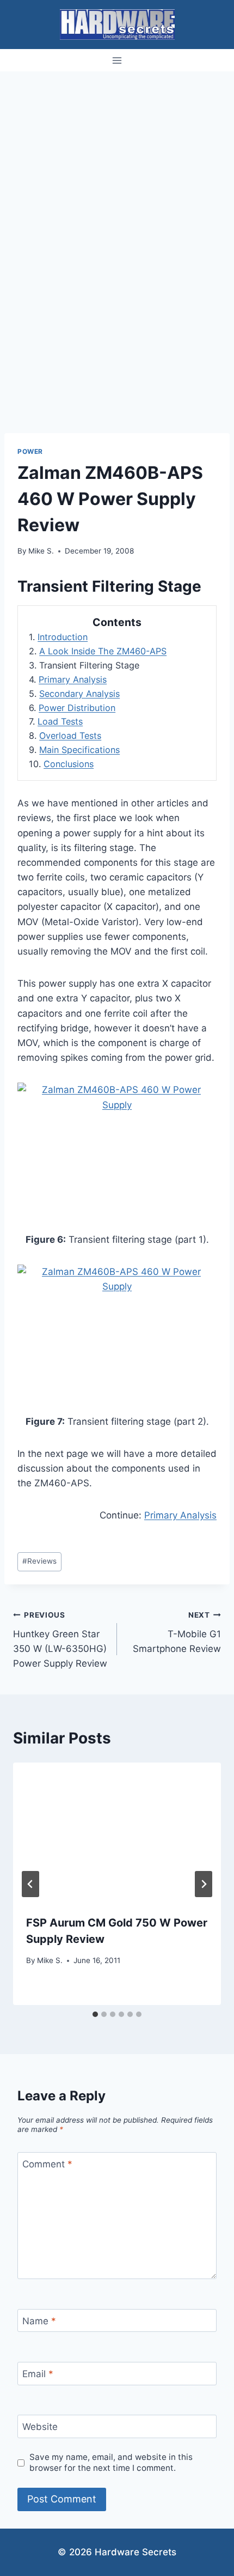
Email (38, 2374)
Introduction (63, 637)
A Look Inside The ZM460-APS (103, 651)
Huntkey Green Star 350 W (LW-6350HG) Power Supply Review (60, 1640)
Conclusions (69, 764)
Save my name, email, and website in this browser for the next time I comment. (111, 2462)
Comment (47, 2164)
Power (30, 451)
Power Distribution (77, 708)
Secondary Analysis (79, 694)
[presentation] (117, 1832)
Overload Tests (70, 736)
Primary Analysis (73, 679)
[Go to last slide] (30, 1884)
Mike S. (41, 551)
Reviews (39, 1561)
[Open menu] (117, 60)
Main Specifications (79, 750)
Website (40, 2427)
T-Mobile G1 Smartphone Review (177, 1632)
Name (39, 2321)
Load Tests (60, 721)
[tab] (95, 2014)
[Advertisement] (117, 194)
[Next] (204, 1884)
